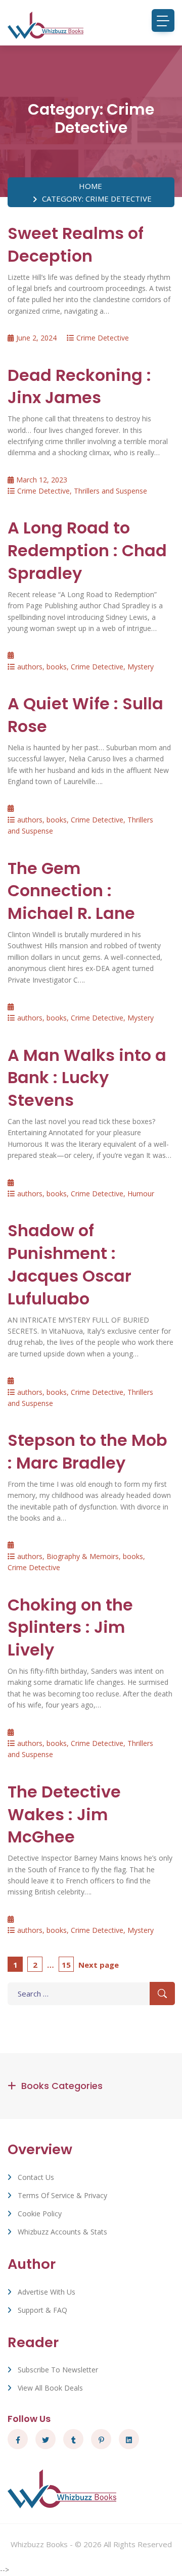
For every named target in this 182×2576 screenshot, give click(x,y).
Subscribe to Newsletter (58, 2370)
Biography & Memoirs (83, 1556)
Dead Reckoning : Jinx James (79, 386)
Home (90, 186)
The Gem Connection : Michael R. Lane (71, 891)
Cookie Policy (40, 2214)
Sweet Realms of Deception (76, 245)
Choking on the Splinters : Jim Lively (70, 1627)
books (57, 667)
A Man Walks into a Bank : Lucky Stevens (87, 1078)
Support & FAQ (42, 2310)
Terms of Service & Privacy (62, 2195)
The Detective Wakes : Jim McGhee (64, 1814)
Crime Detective (103, 338)
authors (30, 667)
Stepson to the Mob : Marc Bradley (87, 1451)
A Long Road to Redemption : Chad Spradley (87, 550)
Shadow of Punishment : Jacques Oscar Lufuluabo (70, 1264)
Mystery (141, 667)
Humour (141, 1194)
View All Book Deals (50, 2388)
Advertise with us (47, 2292)
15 (67, 1964)
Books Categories (62, 2086)
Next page (99, 1965)
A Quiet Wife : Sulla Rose (85, 715)
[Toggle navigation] (163, 20)
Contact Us (36, 2177)
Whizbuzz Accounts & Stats (62, 2232)
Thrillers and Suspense (110, 491)
